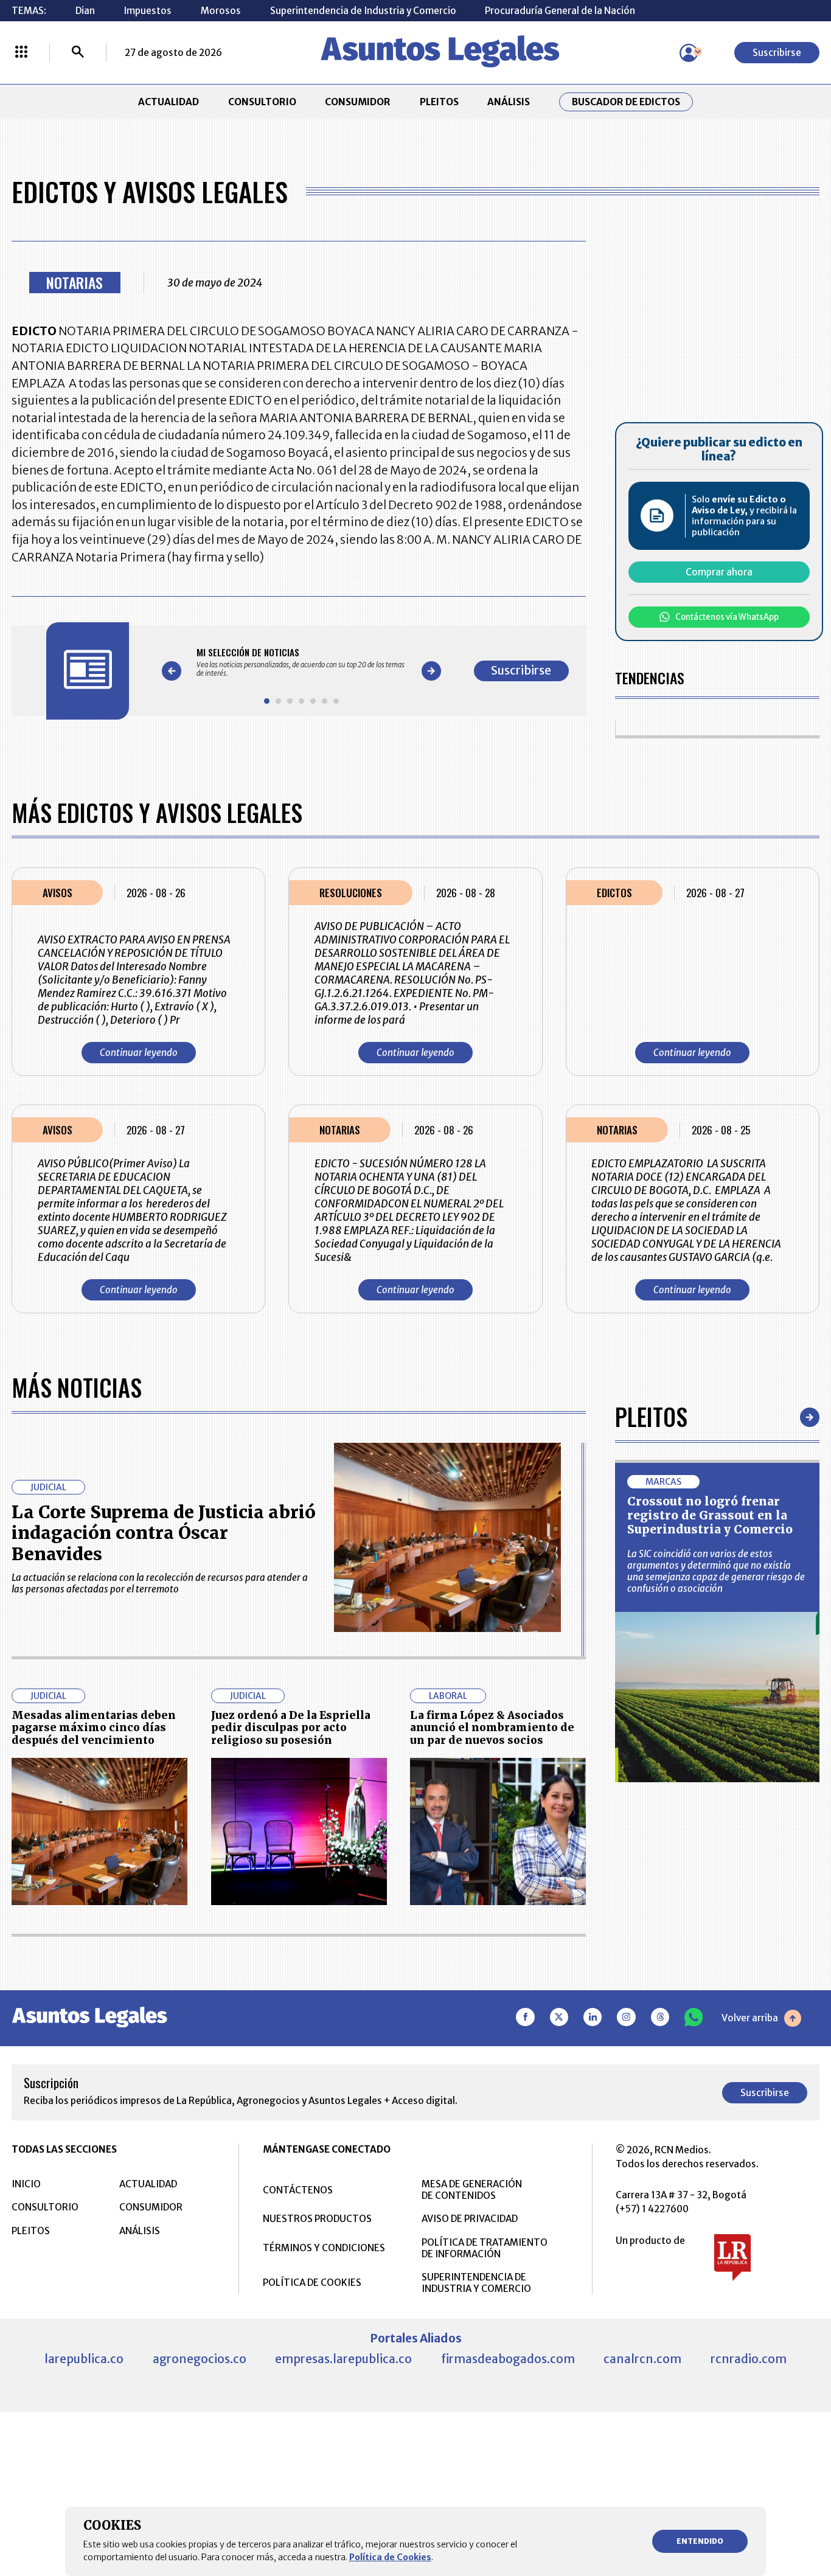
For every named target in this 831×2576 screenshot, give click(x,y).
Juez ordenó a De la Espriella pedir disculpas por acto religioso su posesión (291, 1728)
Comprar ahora (719, 572)
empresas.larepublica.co (343, 2359)
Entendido (700, 2541)
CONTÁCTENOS (298, 2190)
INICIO (26, 2184)
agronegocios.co (200, 2359)
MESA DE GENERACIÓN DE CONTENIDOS (472, 2190)
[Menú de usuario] (689, 53)
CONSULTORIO (262, 102)
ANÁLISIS (509, 102)
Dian (85, 11)
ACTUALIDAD (169, 102)
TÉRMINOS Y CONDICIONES (324, 2248)
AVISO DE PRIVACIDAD (470, 2219)
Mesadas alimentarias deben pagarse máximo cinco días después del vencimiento (94, 1728)
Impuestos (148, 11)
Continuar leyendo (139, 1053)
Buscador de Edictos (626, 102)
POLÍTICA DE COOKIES (312, 2283)
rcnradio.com (749, 2359)
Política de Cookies (390, 2557)
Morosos (221, 11)
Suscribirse (777, 53)
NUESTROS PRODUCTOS (317, 2219)
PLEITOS (439, 102)
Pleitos (651, 1417)
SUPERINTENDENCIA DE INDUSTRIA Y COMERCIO (476, 2283)
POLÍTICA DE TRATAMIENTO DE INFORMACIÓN (485, 2248)
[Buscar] (78, 53)
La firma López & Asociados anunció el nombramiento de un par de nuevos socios (492, 1728)
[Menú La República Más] (21, 53)
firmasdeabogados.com (508, 2359)
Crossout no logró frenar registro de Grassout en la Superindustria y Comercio (710, 1515)
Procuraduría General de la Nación (560, 11)
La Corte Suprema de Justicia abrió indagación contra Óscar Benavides (164, 1533)
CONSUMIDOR (358, 102)
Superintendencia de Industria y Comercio (363, 11)
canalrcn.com (642, 2359)
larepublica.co (84, 2359)
